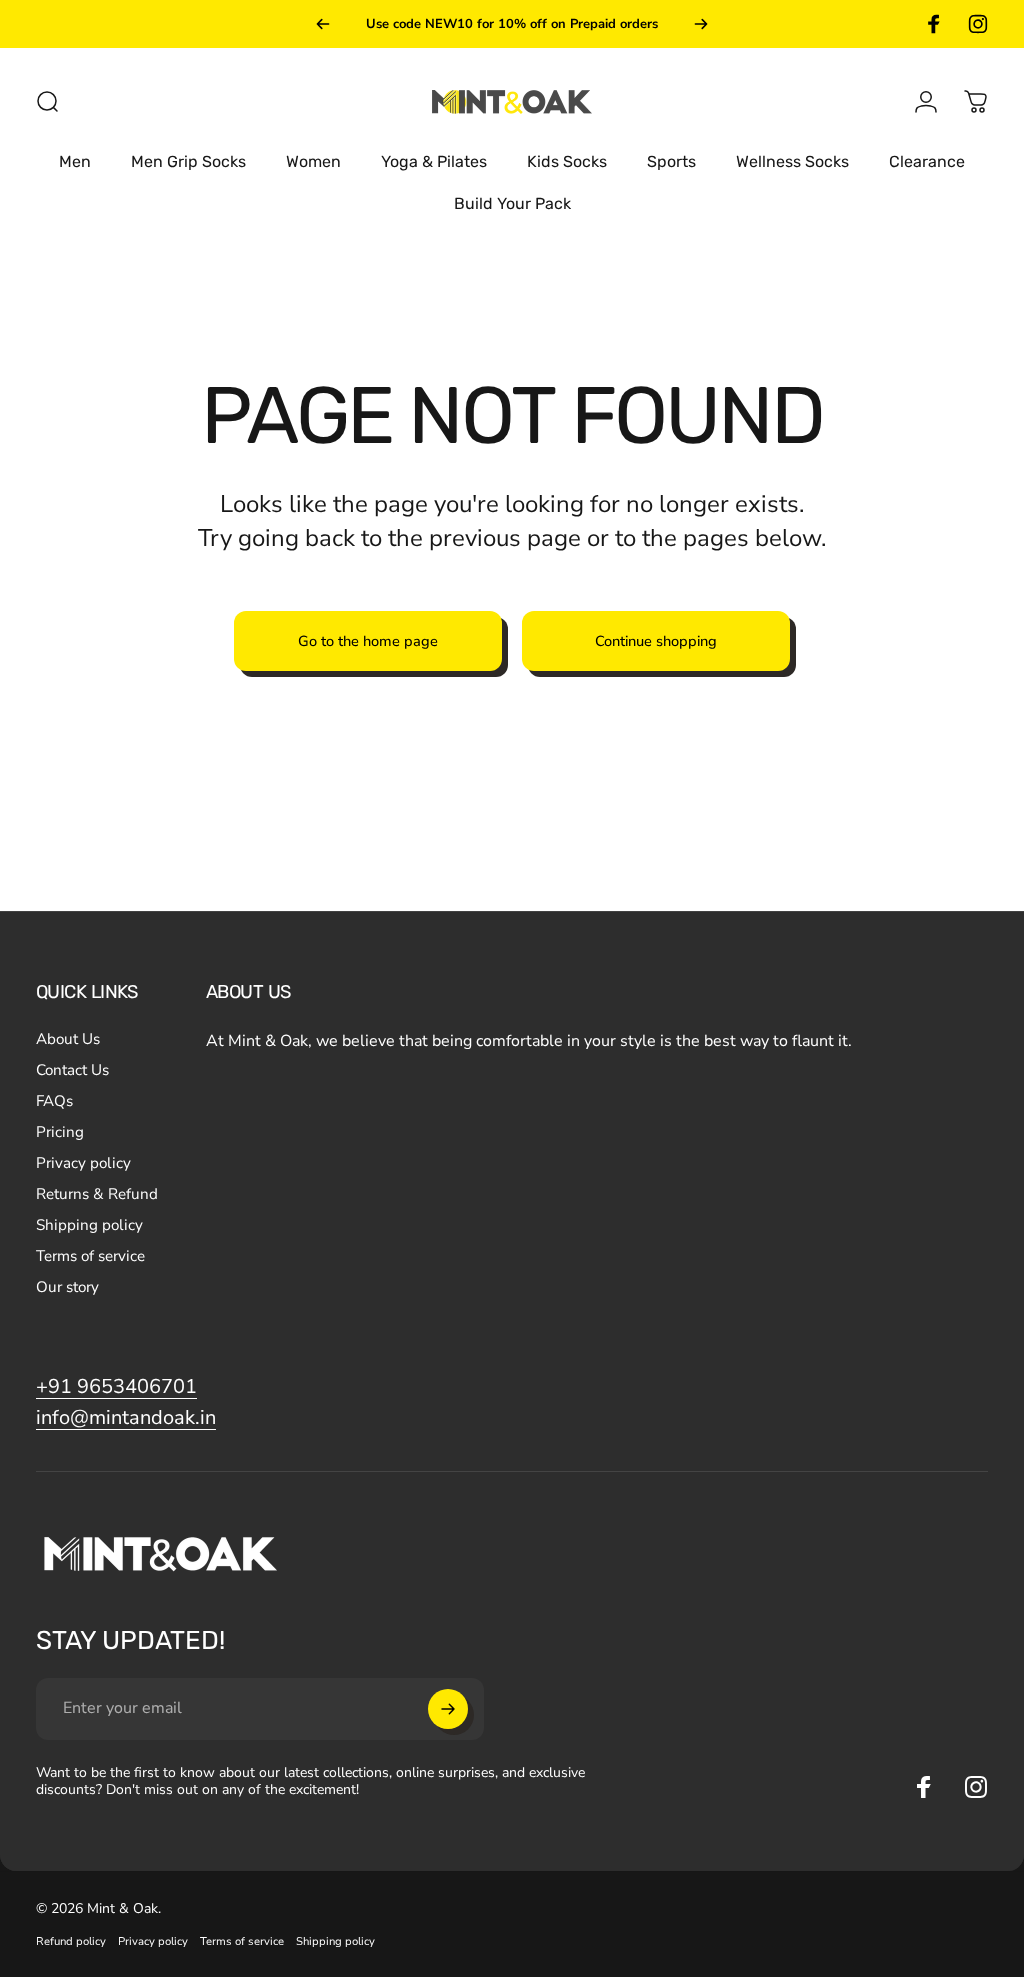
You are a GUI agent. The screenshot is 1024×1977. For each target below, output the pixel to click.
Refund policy (71, 1941)
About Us (68, 1039)
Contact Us (72, 1070)
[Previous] (323, 24)
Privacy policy (83, 1163)
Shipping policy (89, 1225)
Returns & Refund (97, 1194)
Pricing (60, 1132)
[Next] (701, 24)
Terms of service (90, 1256)
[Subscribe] (448, 1709)
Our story (67, 1287)
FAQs (54, 1101)
